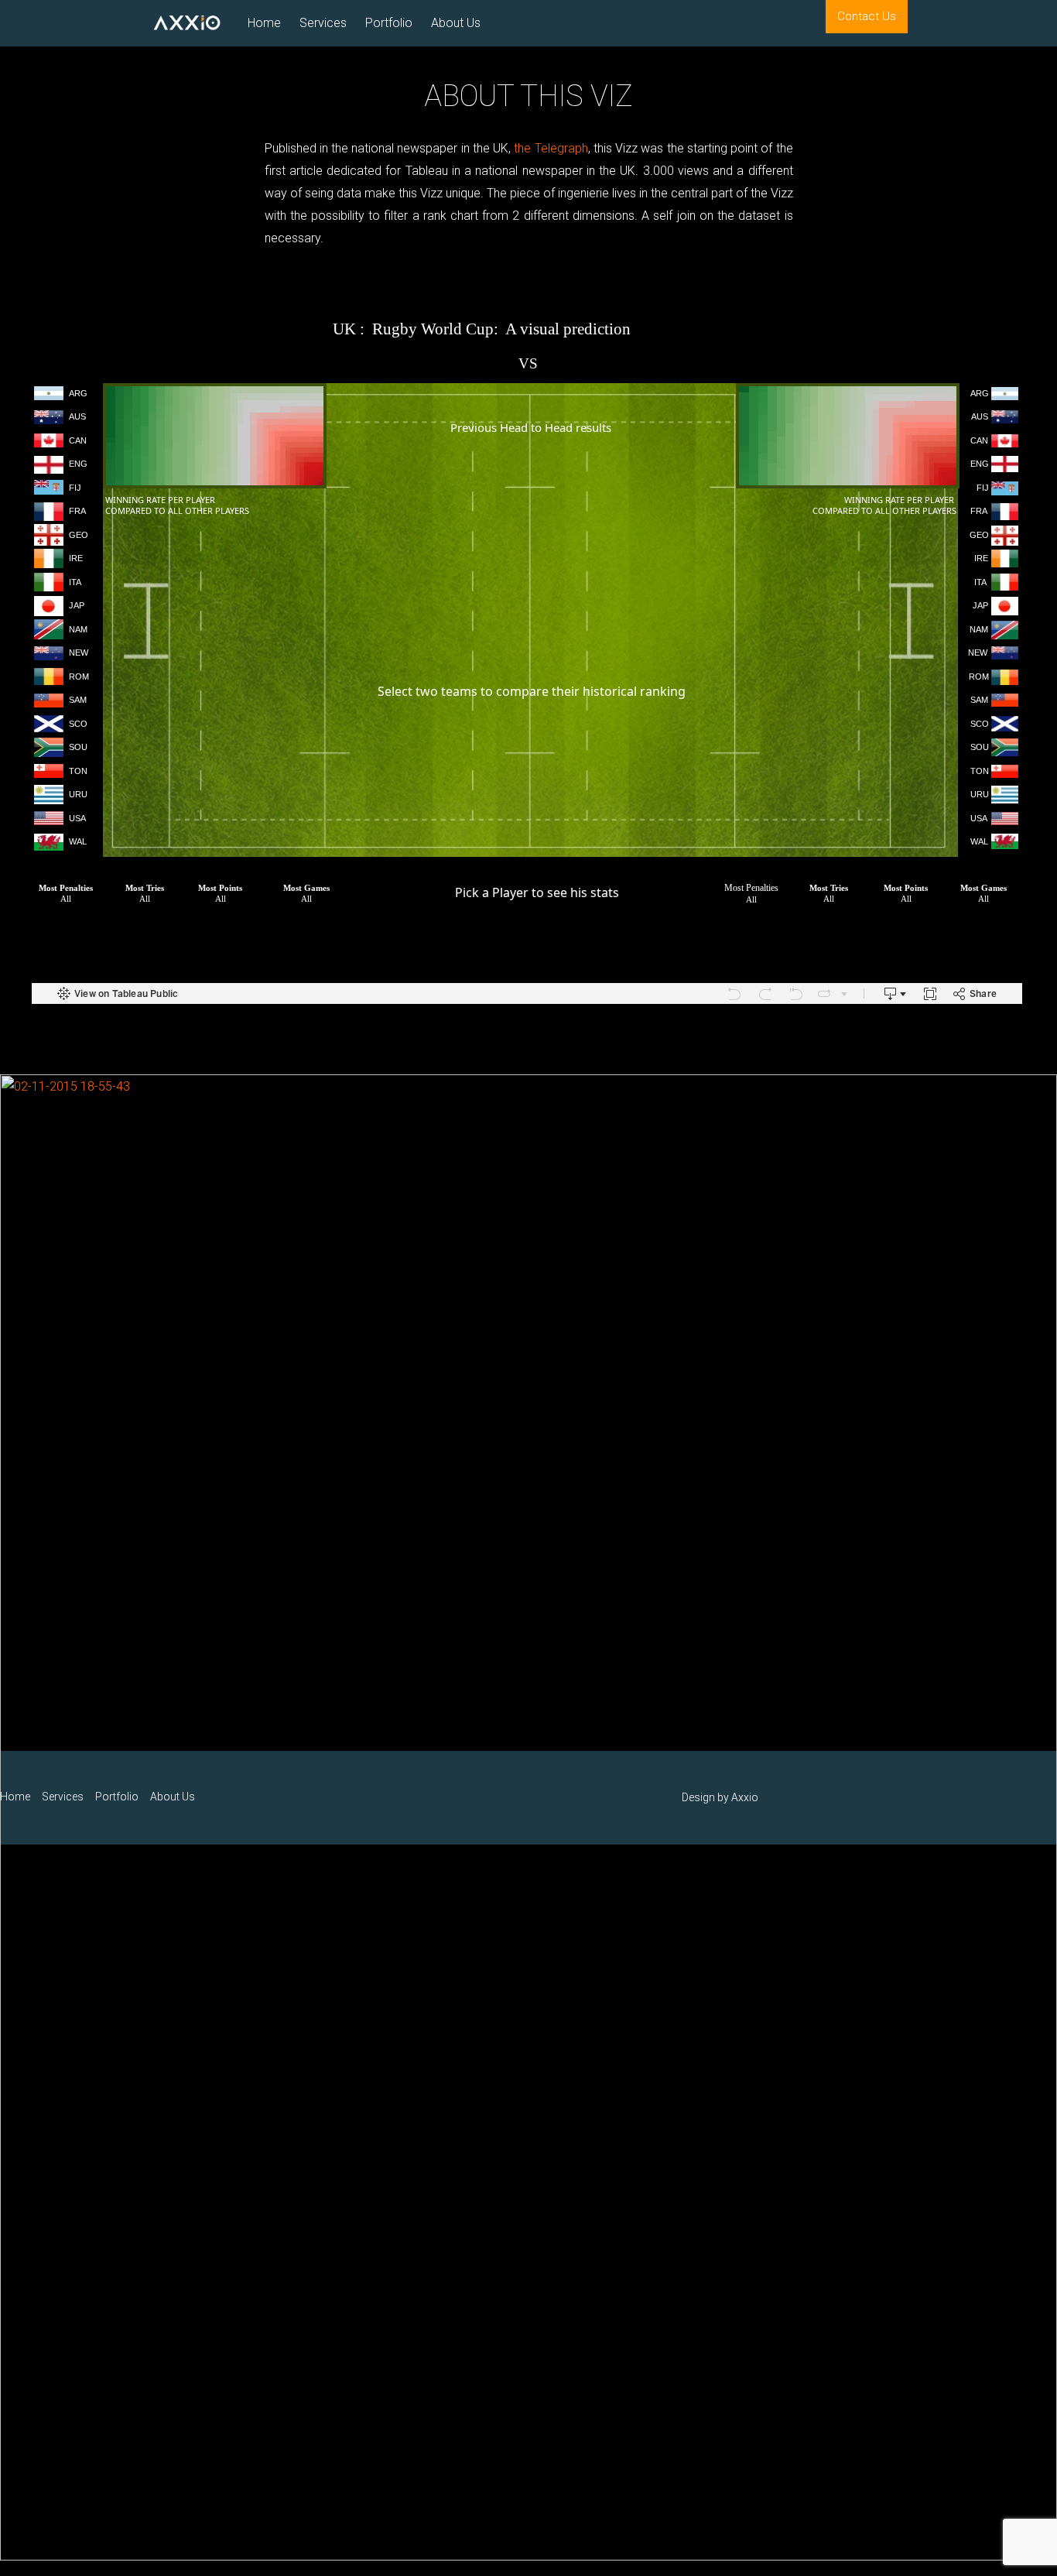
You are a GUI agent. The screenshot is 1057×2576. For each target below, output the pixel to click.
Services (323, 23)
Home (264, 23)
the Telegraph (551, 148)
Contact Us (867, 16)
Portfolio (389, 23)
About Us (456, 23)
